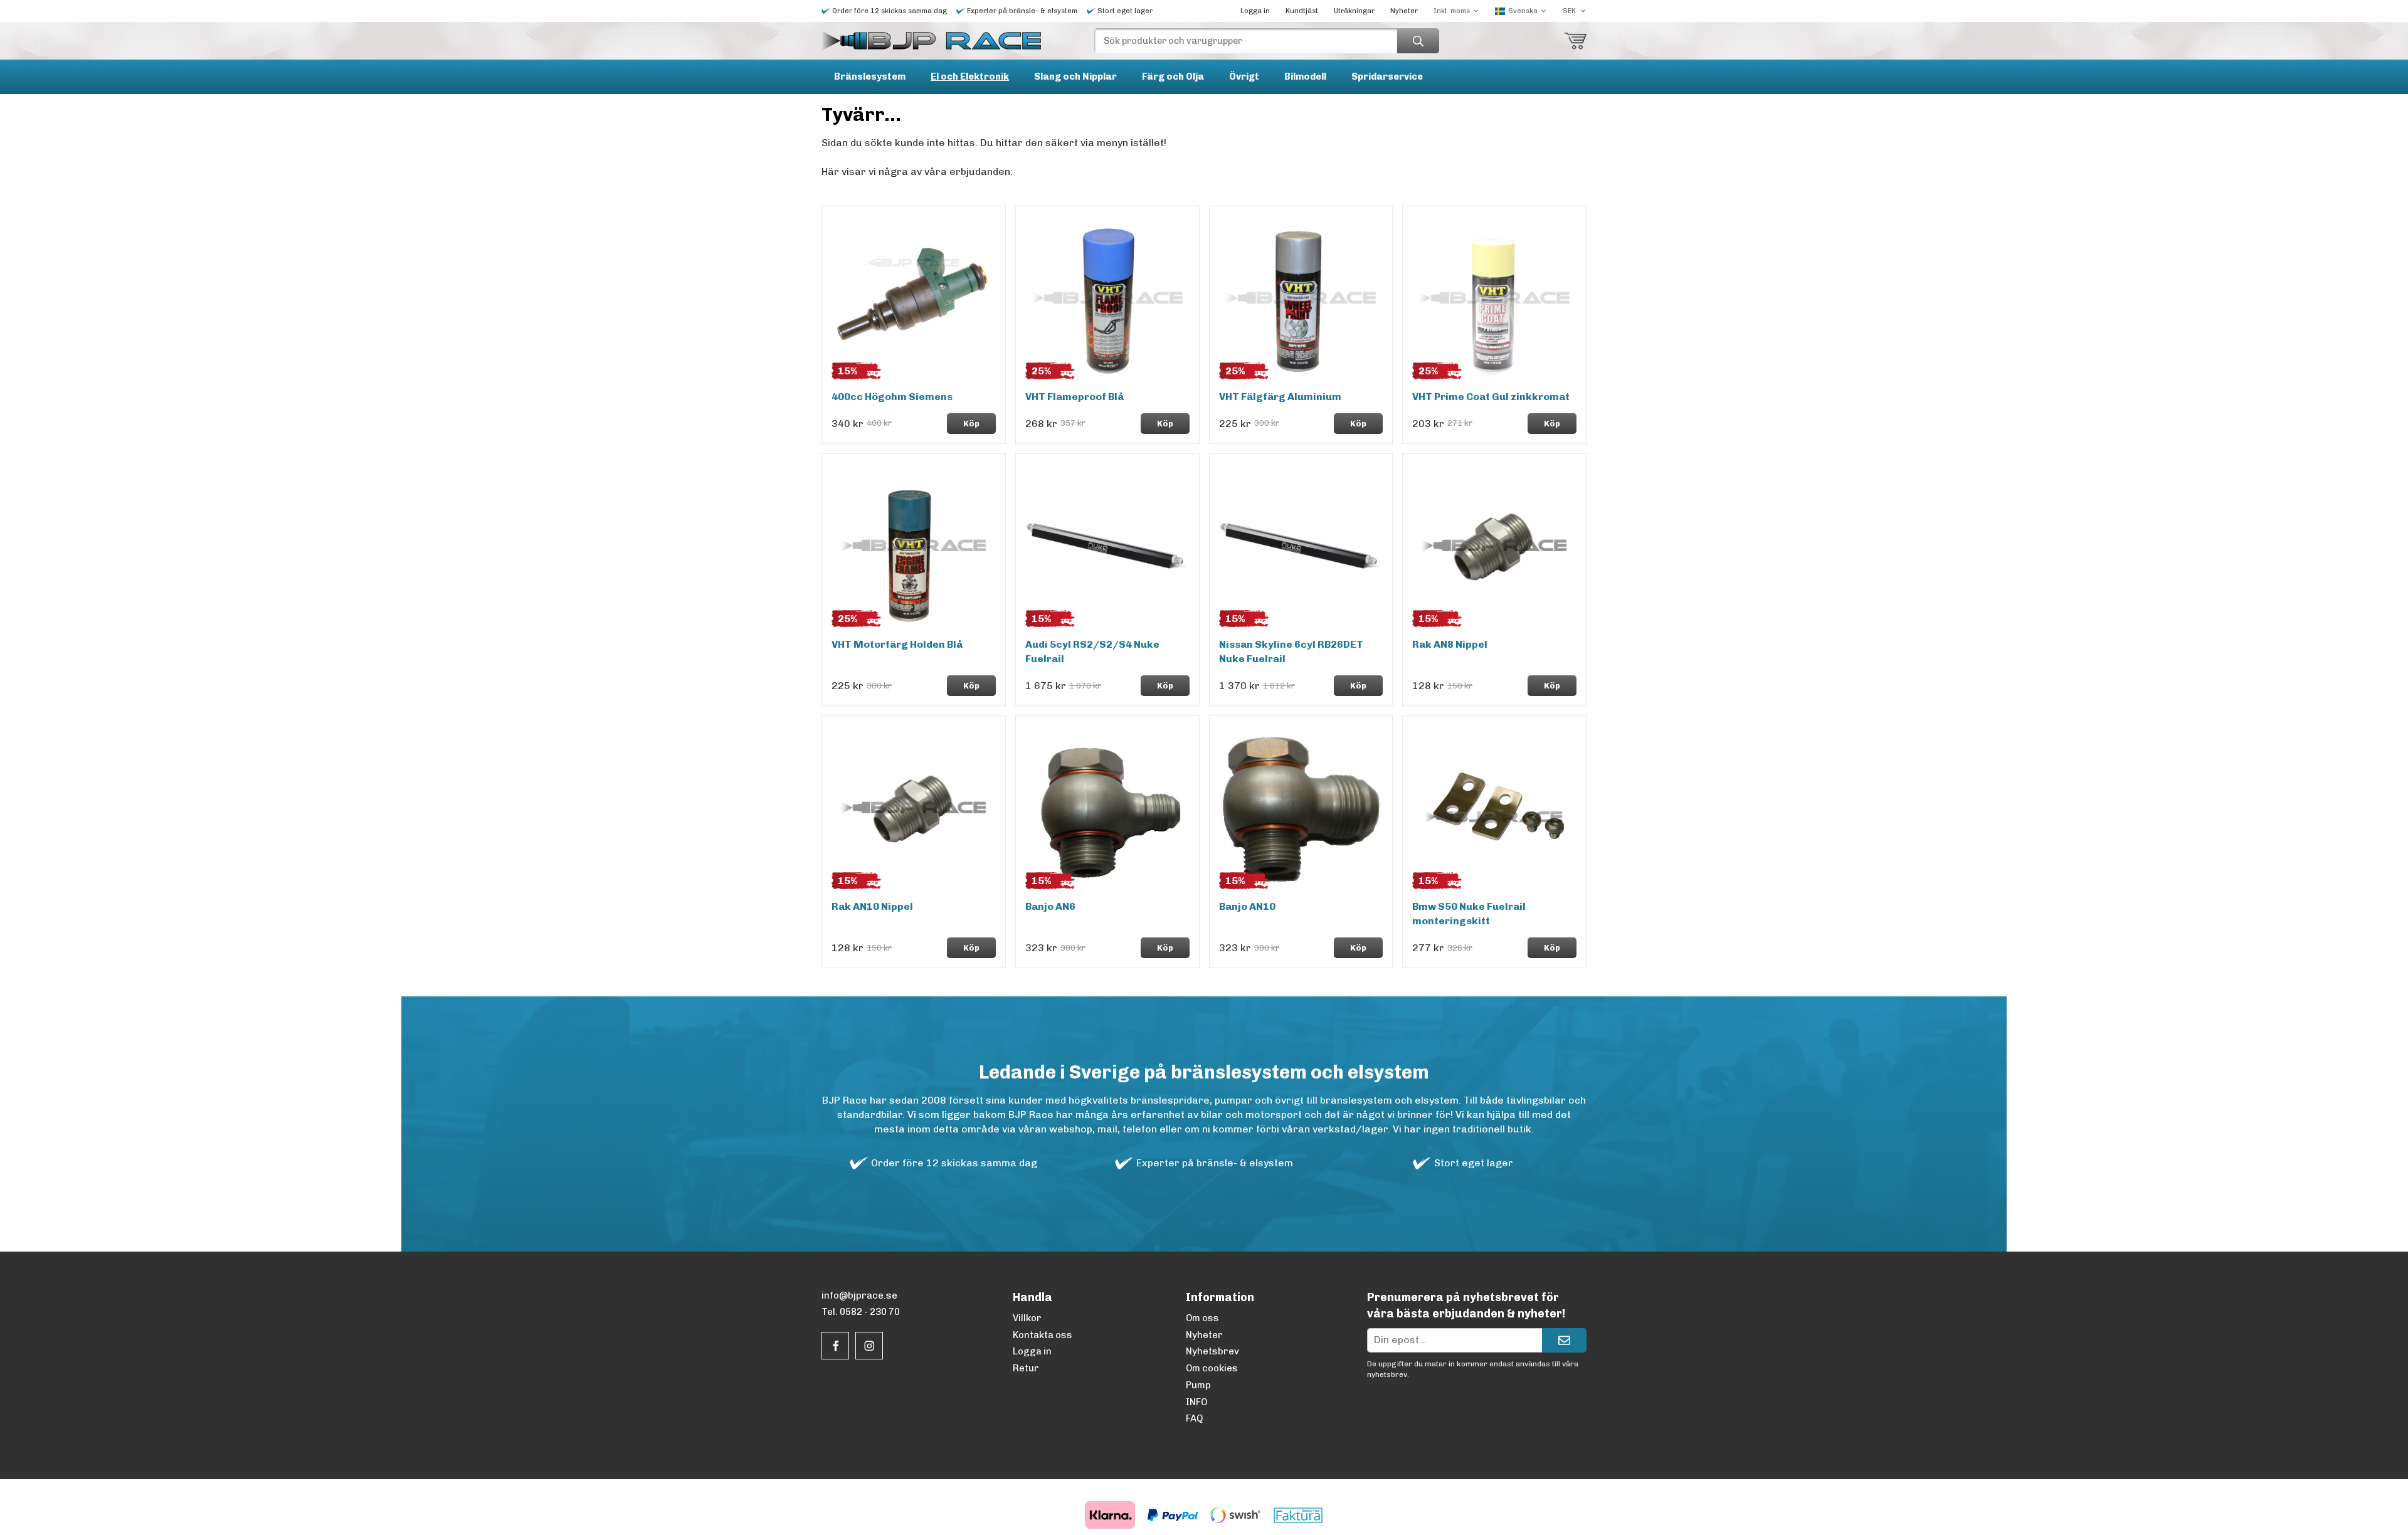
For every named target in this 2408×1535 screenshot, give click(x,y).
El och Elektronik (970, 76)
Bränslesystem (870, 76)
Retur (1026, 1368)
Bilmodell (1305, 76)
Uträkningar (1354, 11)
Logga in (1255, 11)
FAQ (1194, 1418)
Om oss (1202, 1318)
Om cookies (1212, 1368)
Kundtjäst (1302, 11)
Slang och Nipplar (1075, 76)
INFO (1196, 1402)
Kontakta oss (1043, 1335)
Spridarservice (1387, 76)
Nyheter (1404, 11)
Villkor (1027, 1318)
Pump (1198, 1385)
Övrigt (1244, 76)
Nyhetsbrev (1212, 1351)
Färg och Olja (1173, 76)
